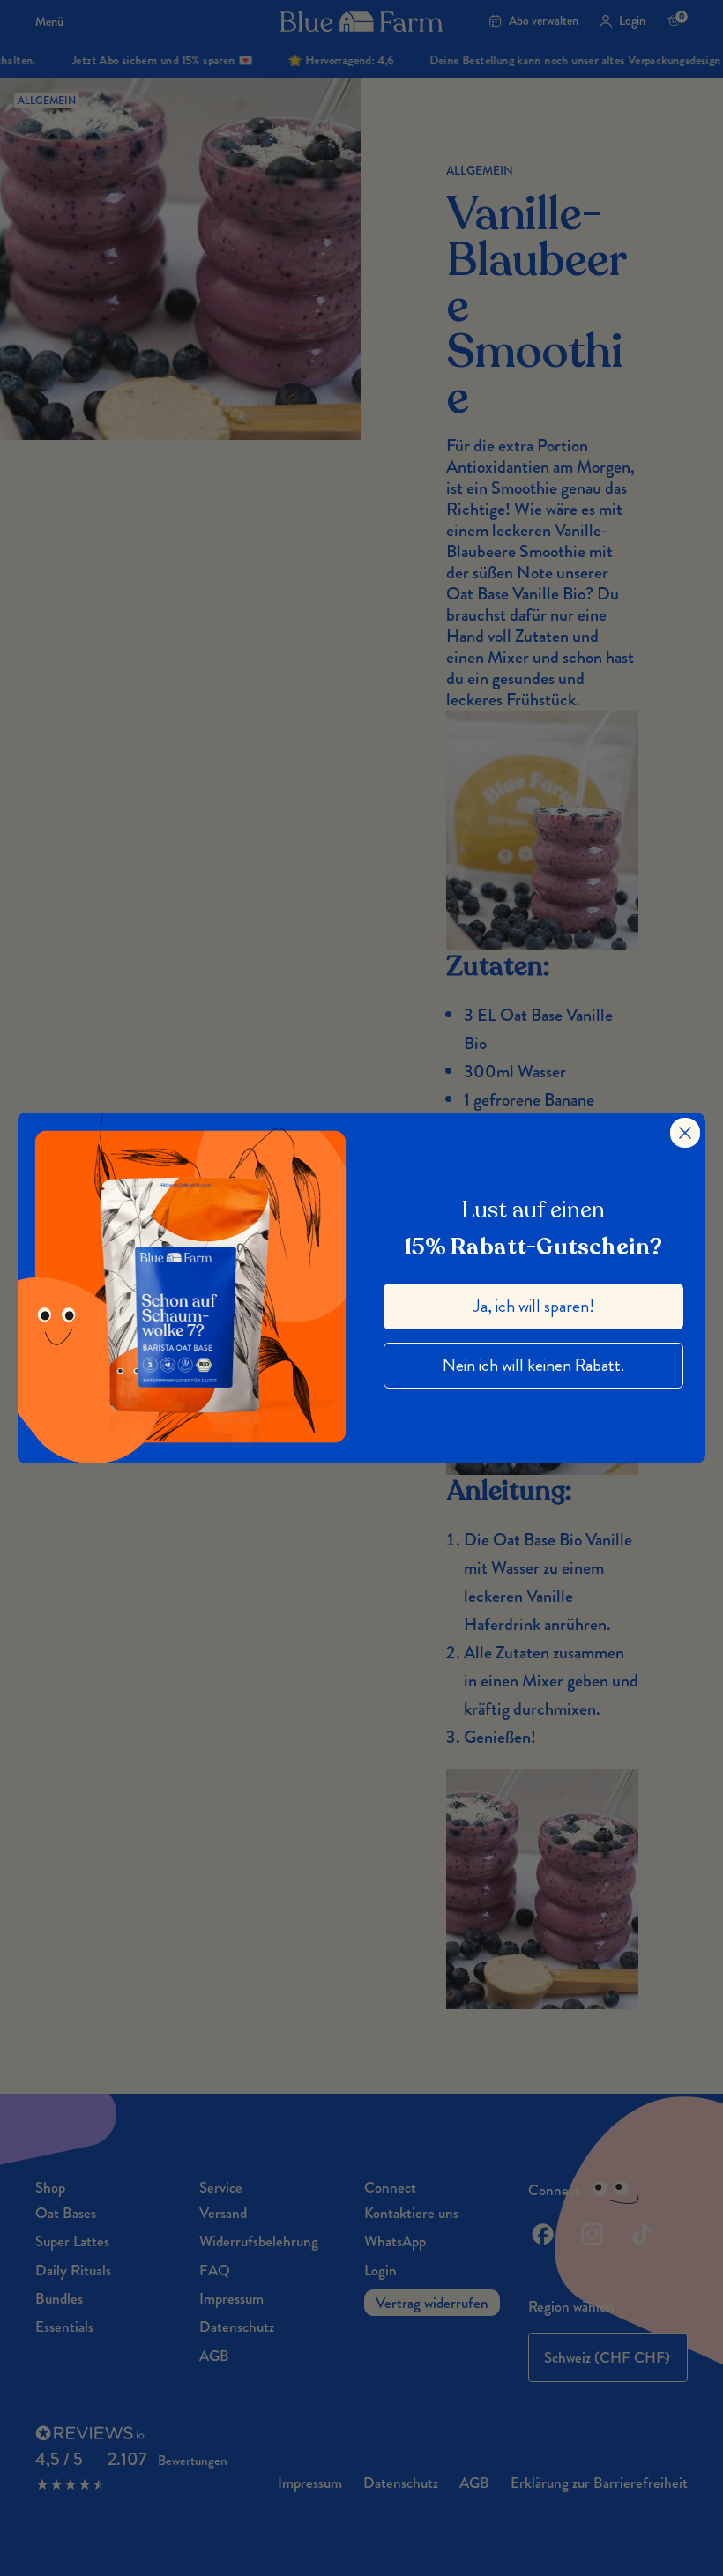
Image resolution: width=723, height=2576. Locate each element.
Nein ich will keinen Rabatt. (533, 1365)
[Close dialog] (685, 1133)
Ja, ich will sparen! (534, 1306)
